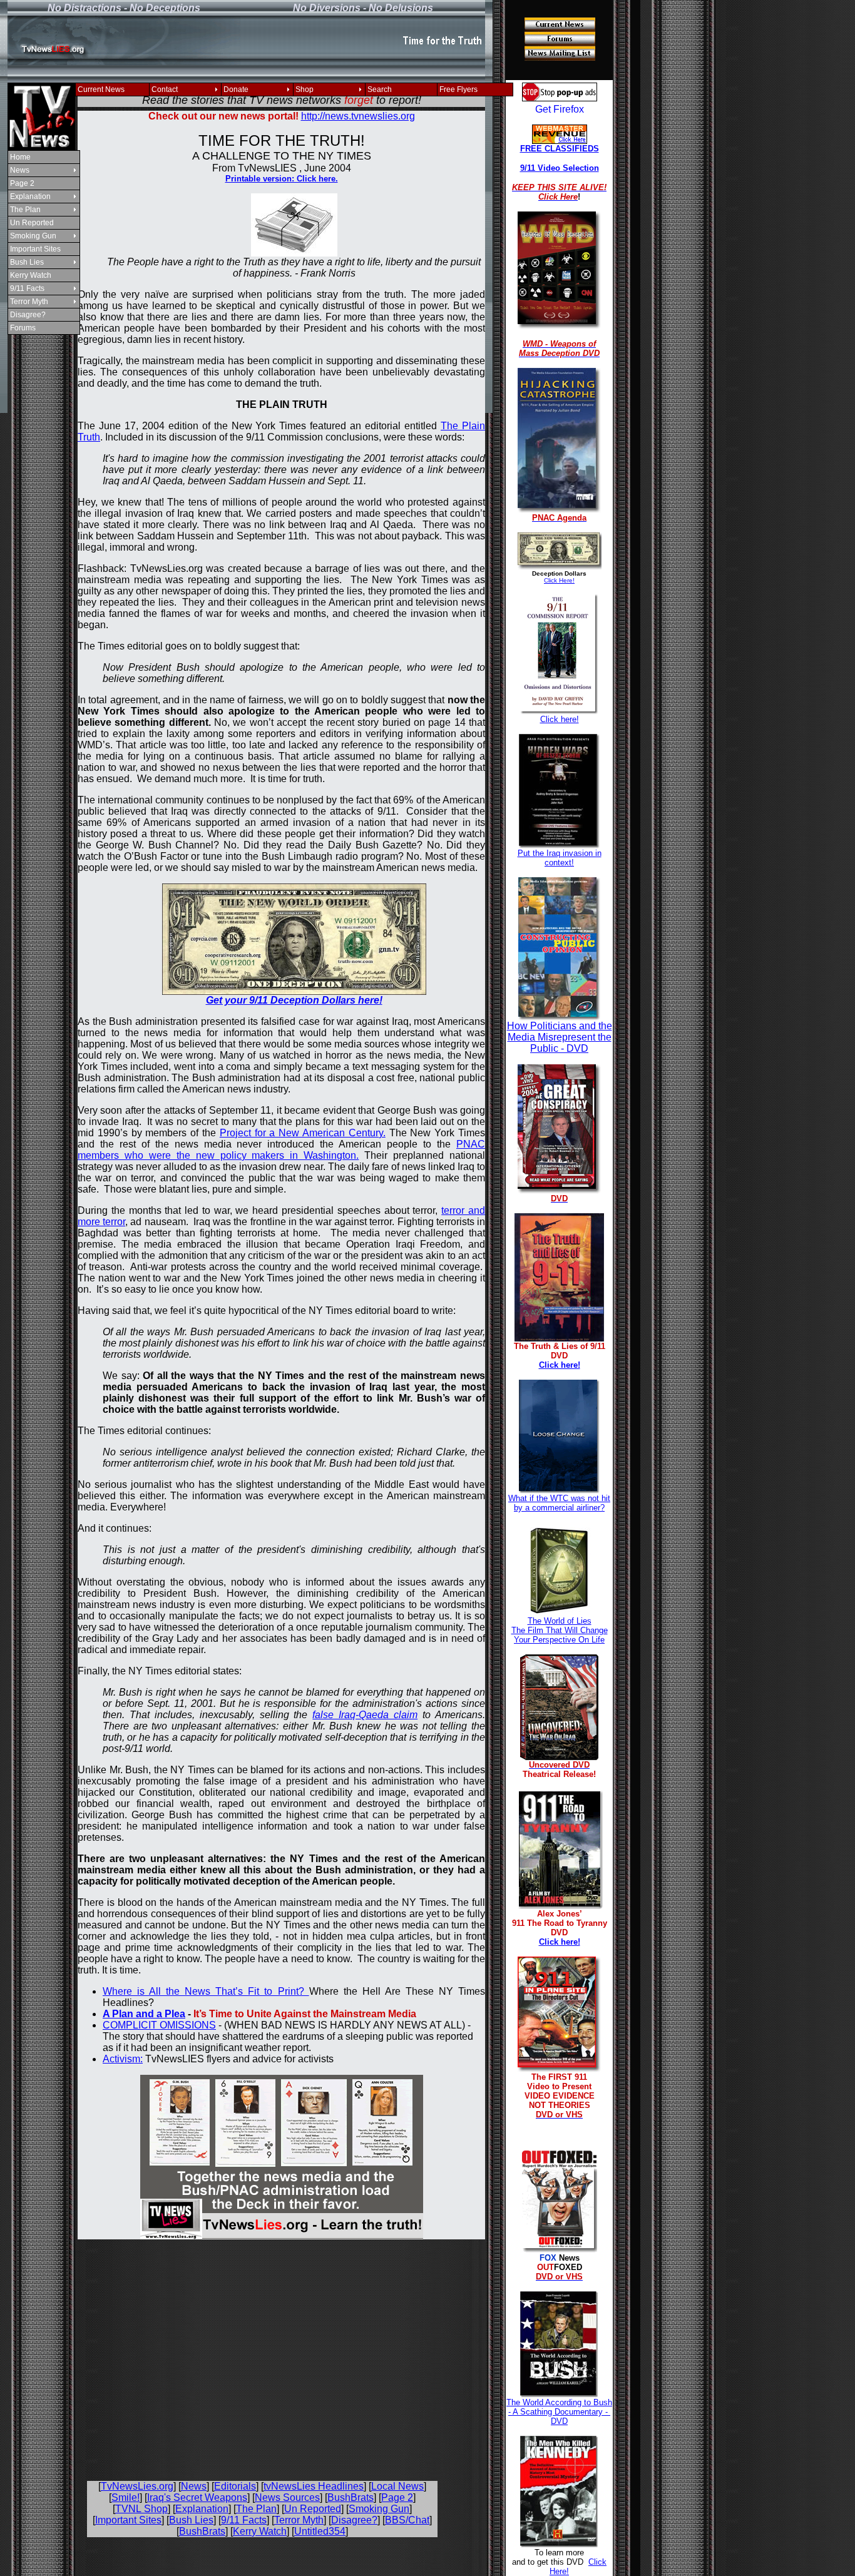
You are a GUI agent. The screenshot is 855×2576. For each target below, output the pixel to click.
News (20, 170)
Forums (23, 328)
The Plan (25, 210)
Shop (305, 89)
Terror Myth (29, 302)
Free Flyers (458, 89)
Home (20, 157)
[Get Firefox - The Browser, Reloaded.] (560, 110)
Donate (236, 89)
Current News (101, 89)
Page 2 (22, 183)
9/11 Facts (27, 288)
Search (380, 89)
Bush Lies (27, 262)
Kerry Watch (31, 275)
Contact (165, 89)
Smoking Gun (33, 236)
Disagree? (28, 315)
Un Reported (32, 223)
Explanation (30, 196)
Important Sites (35, 249)
